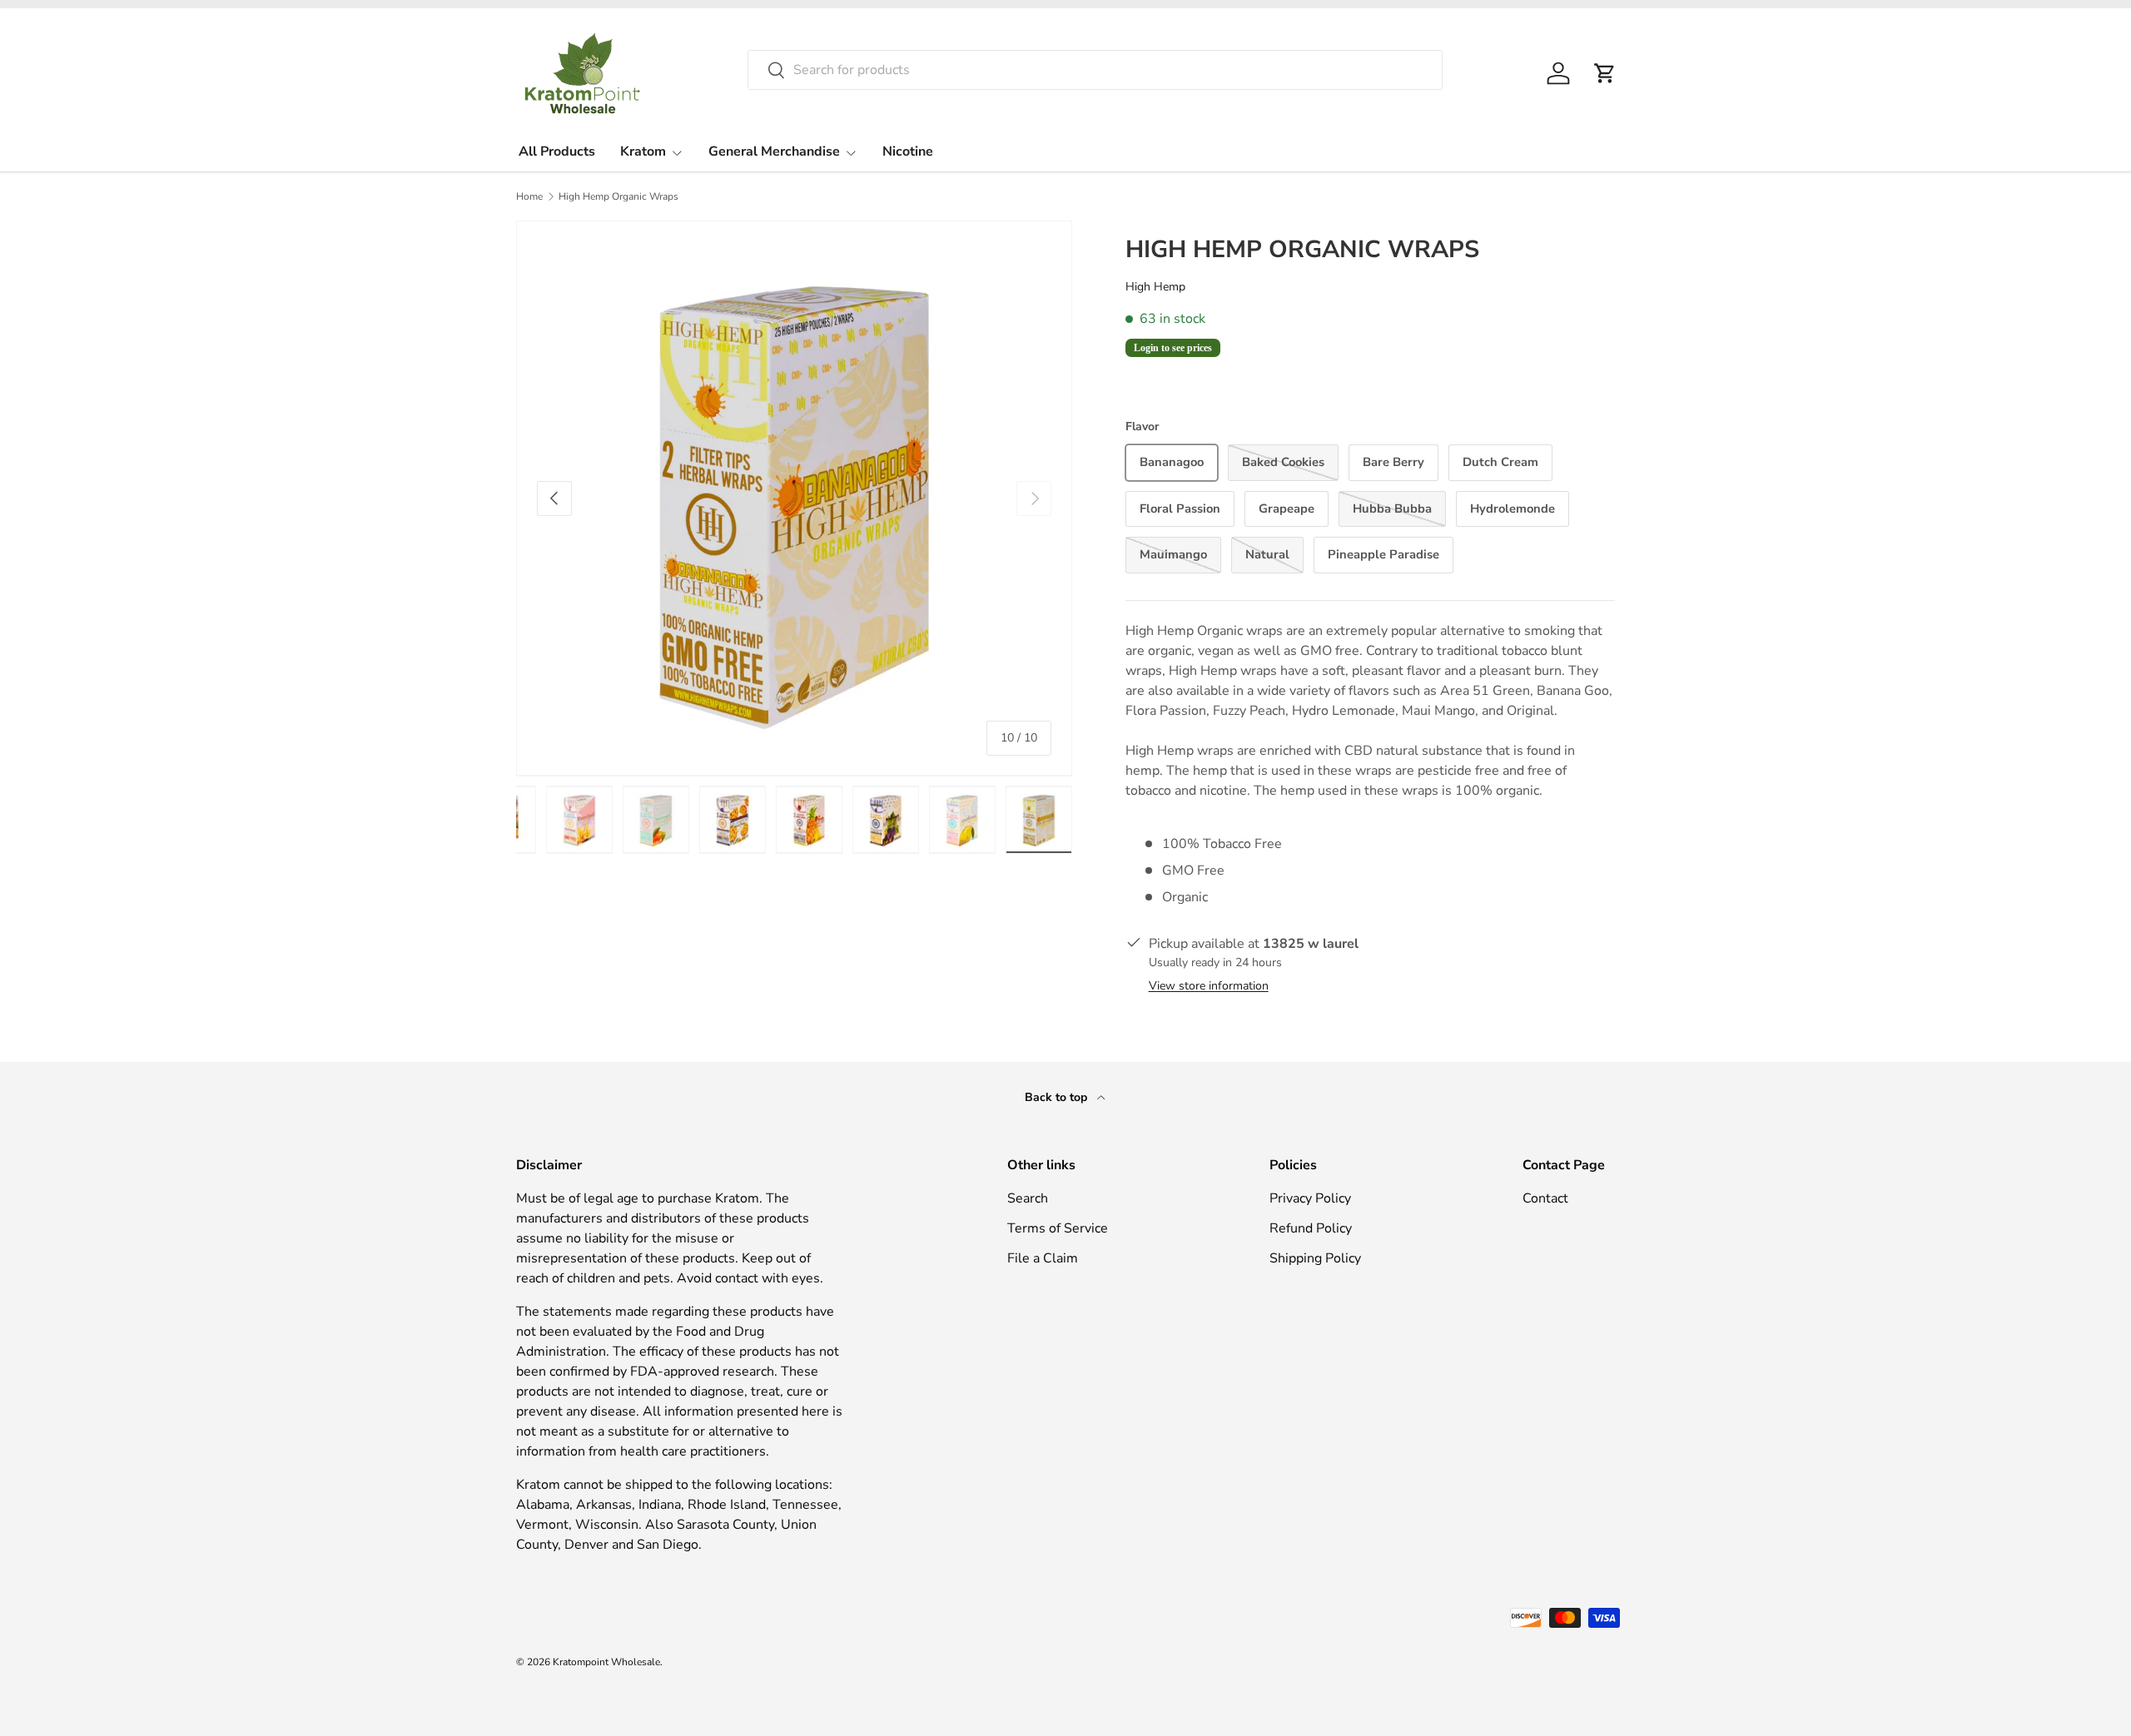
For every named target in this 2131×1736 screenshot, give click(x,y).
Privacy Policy (1310, 1198)
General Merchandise (774, 151)
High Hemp (1155, 287)
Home (529, 196)
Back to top (1058, 1097)
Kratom (643, 151)
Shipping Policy (1315, 1258)
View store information (1209, 986)
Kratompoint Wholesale (606, 1662)
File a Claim (1043, 1258)
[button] (1605, 73)
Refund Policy (1311, 1228)
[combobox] (1095, 70)
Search (1028, 1198)
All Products (557, 151)
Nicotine (908, 151)
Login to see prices (1173, 348)
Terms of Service (1058, 1228)
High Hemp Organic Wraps (618, 196)
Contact (1545, 1198)
